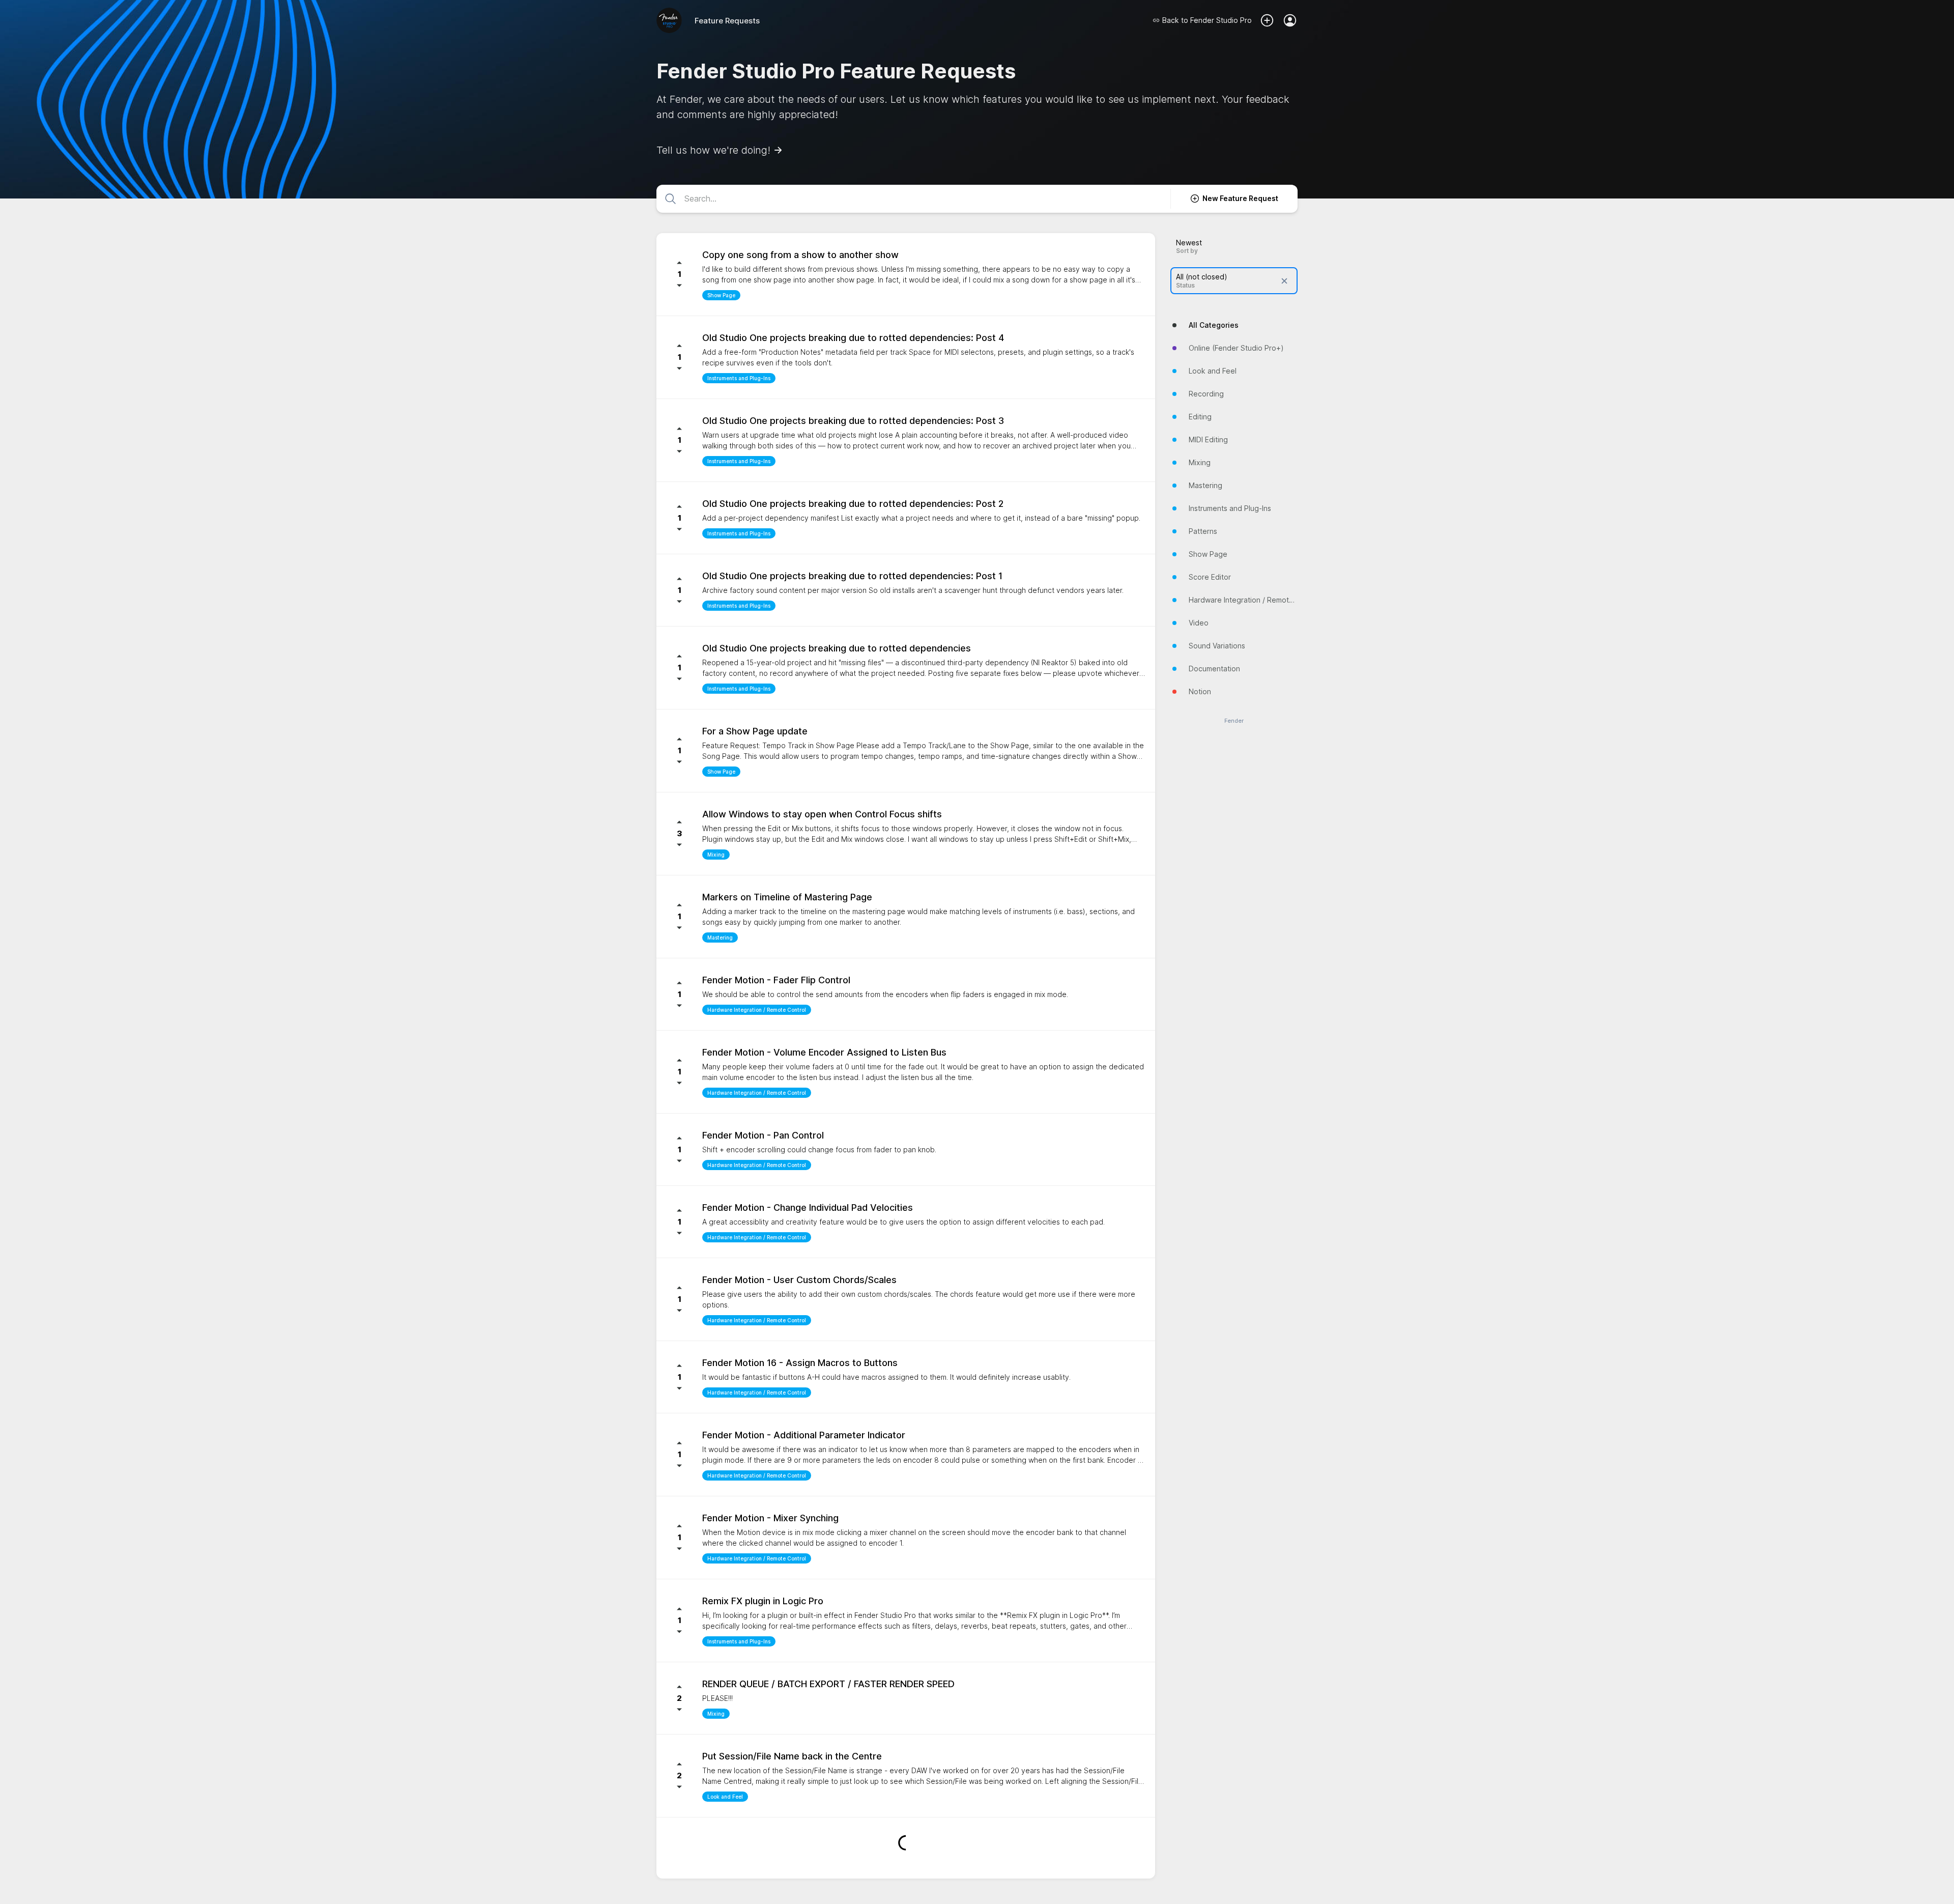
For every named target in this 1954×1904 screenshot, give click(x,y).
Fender (1234, 721)
